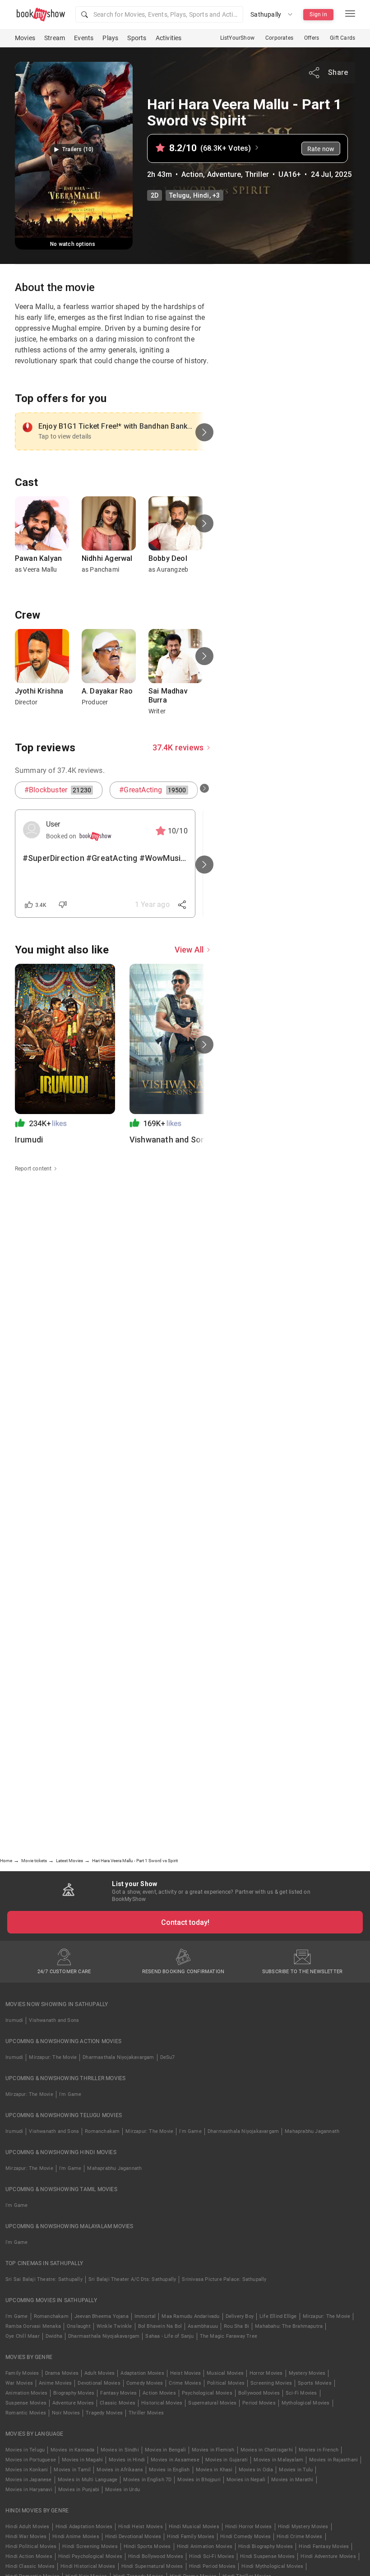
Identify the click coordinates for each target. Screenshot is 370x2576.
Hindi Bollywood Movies (156, 2556)
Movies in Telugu (25, 2450)
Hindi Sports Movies (147, 2546)
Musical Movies (225, 2373)
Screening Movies (271, 2383)
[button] (159, 14)
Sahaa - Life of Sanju (169, 2336)
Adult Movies (99, 2373)
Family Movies (22, 2373)
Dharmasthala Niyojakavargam (118, 2057)
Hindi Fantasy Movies (324, 2546)
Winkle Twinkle (114, 2326)
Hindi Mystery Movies (303, 2527)
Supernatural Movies (212, 2403)
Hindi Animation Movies (205, 2546)
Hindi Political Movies (31, 2546)
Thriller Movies (146, 2413)
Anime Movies (55, 2383)
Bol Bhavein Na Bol (160, 2326)
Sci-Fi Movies (301, 2393)
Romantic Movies (26, 2413)
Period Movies (259, 2403)
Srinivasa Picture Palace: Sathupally (224, 2279)
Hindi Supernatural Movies (152, 2566)
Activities (169, 38)
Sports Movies (315, 2383)
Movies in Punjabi (79, 2490)
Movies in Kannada (72, 2450)
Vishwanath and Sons (54, 2020)
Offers (312, 38)
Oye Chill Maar (23, 2336)
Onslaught (79, 2326)
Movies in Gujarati (227, 2460)
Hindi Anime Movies (76, 2537)
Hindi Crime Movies (300, 2537)
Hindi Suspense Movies (267, 2556)
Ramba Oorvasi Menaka (33, 2326)
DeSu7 (168, 2057)
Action (192, 174)
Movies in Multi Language (88, 2480)
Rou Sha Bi (236, 2326)
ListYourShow (237, 38)
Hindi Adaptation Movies (84, 2527)
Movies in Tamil (72, 2470)
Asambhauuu (203, 2326)
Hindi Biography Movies (266, 2546)
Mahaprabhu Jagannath (312, 2131)
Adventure (224, 174)
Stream (55, 38)
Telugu (179, 195)
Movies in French (319, 2450)
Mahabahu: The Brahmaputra (289, 2326)
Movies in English (169, 2470)
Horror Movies (266, 2373)
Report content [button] (33, 1169)
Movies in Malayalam (278, 2460)
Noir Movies (66, 2413)
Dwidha (54, 2336)
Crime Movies (185, 2383)
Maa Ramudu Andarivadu (190, 2316)
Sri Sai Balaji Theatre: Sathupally (44, 2279)
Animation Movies (26, 2393)
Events (84, 38)
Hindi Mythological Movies (272, 2566)
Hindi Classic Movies (30, 2566)
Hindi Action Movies (29, 2556)
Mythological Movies (306, 2403)
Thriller (257, 174)
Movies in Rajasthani (333, 2460)
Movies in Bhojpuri (199, 2480)
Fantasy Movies (118, 2393)
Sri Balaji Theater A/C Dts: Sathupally (132, 2279)
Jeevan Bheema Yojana (102, 2316)
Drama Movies (62, 2373)
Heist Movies (185, 2373)
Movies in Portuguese (31, 2460)
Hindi (201, 195)
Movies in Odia (256, 2470)
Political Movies (226, 2383)
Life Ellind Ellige (278, 2316)
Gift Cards (342, 38)
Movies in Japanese (29, 2480)
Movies (25, 38)
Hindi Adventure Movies (328, 2556)
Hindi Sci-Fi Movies (212, 2556)
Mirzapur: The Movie (53, 2057)
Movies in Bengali (165, 2450)
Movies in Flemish (213, 2450)
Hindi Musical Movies (194, 2527)
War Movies (19, 2383)
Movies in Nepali (246, 2480)
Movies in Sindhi (120, 2450)
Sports (137, 38)
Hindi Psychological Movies (90, 2556)
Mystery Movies (307, 2373)
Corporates (279, 38)
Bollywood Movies (259, 2393)
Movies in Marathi (292, 2480)
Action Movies (159, 2393)
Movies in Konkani (27, 2470)
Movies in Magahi (82, 2460)
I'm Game (70, 2094)
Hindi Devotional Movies (133, 2537)
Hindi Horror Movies (249, 2527)
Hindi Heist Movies (141, 2527)
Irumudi (14, 2020)
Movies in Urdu (123, 2490)
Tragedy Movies (104, 2413)
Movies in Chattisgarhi (267, 2450)
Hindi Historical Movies (88, 2566)
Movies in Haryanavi (29, 2490)
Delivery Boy (240, 2316)
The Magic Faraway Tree (229, 2336)
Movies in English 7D (147, 2480)
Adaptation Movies (142, 2373)
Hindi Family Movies (191, 2537)
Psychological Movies (207, 2393)
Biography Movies (74, 2393)
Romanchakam (102, 2131)
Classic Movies (118, 2403)
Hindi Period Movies (213, 2566)
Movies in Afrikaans (120, 2470)
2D (155, 195)
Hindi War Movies (26, 2537)
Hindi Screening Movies (90, 2546)
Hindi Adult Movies (28, 2527)
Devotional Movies (99, 2383)
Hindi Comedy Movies (245, 2537)
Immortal (145, 2316)
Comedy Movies (145, 2383)
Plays (110, 38)
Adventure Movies (73, 2403)
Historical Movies (162, 2403)
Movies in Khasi (214, 2470)
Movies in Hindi (127, 2460)
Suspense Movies (26, 2403)
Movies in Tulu (296, 2470)
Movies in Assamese (175, 2460)
